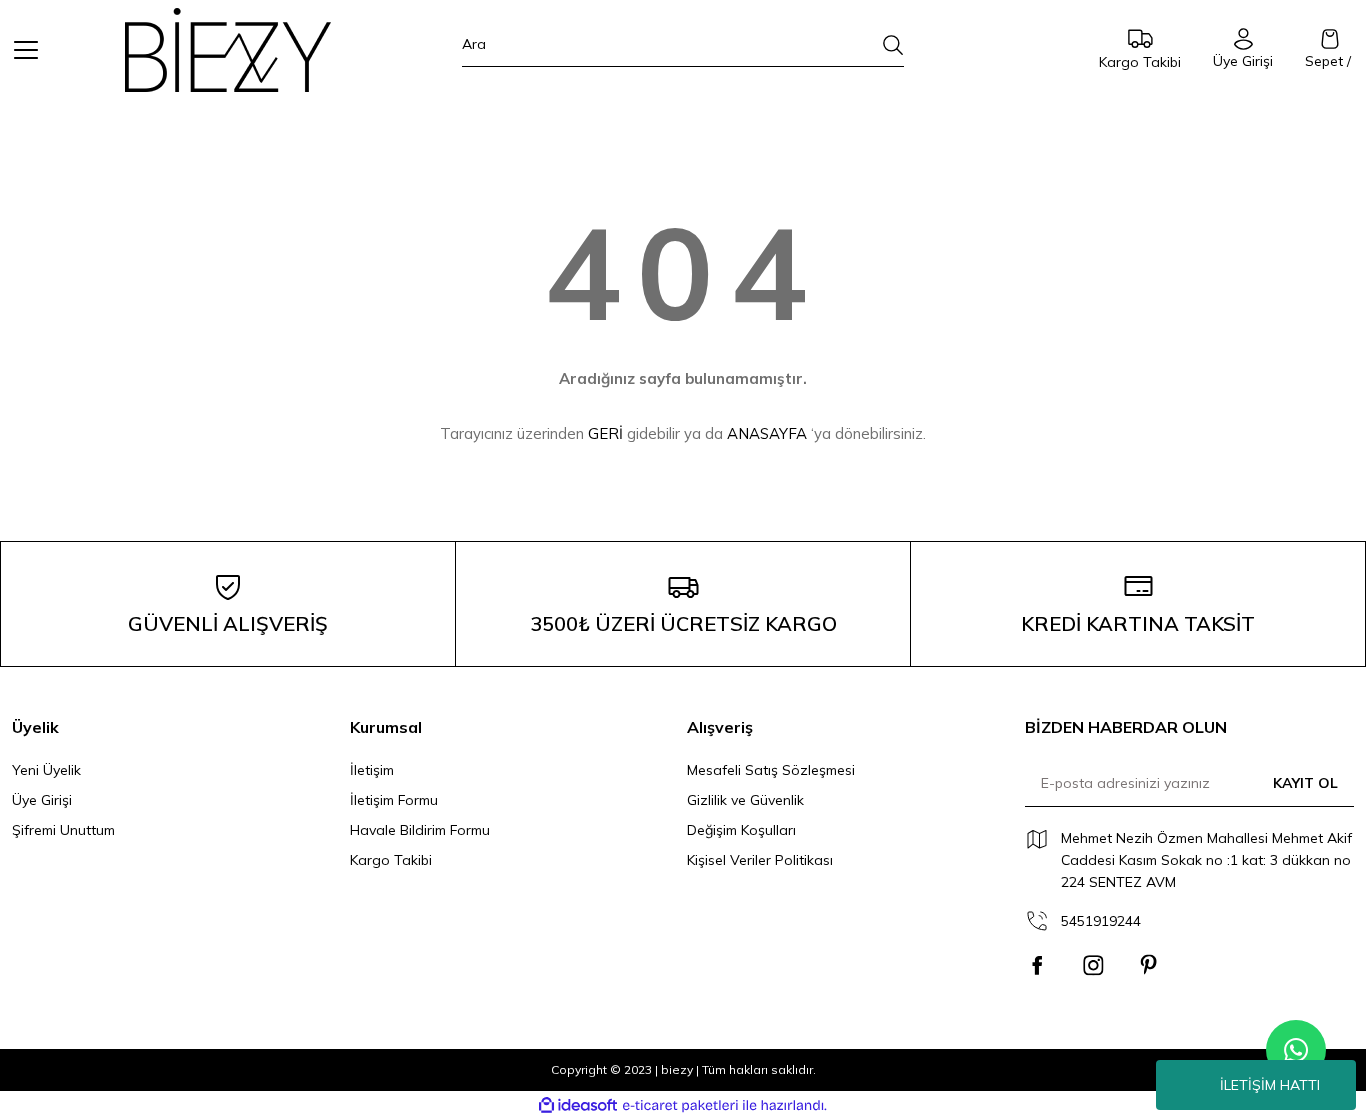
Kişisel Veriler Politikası (760, 860)
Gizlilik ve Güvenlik (745, 800)
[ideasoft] (578, 1105)
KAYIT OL (1305, 783)
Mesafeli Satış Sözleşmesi (771, 770)
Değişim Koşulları (741, 830)
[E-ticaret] (680, 1106)
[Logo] (228, 50)
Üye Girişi (42, 800)
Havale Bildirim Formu (420, 830)
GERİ (605, 433)
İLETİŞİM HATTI (1270, 1085)
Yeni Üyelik (46, 770)
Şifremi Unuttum (63, 830)
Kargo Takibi (391, 860)
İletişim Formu (394, 800)
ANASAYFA (767, 433)
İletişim (372, 770)
